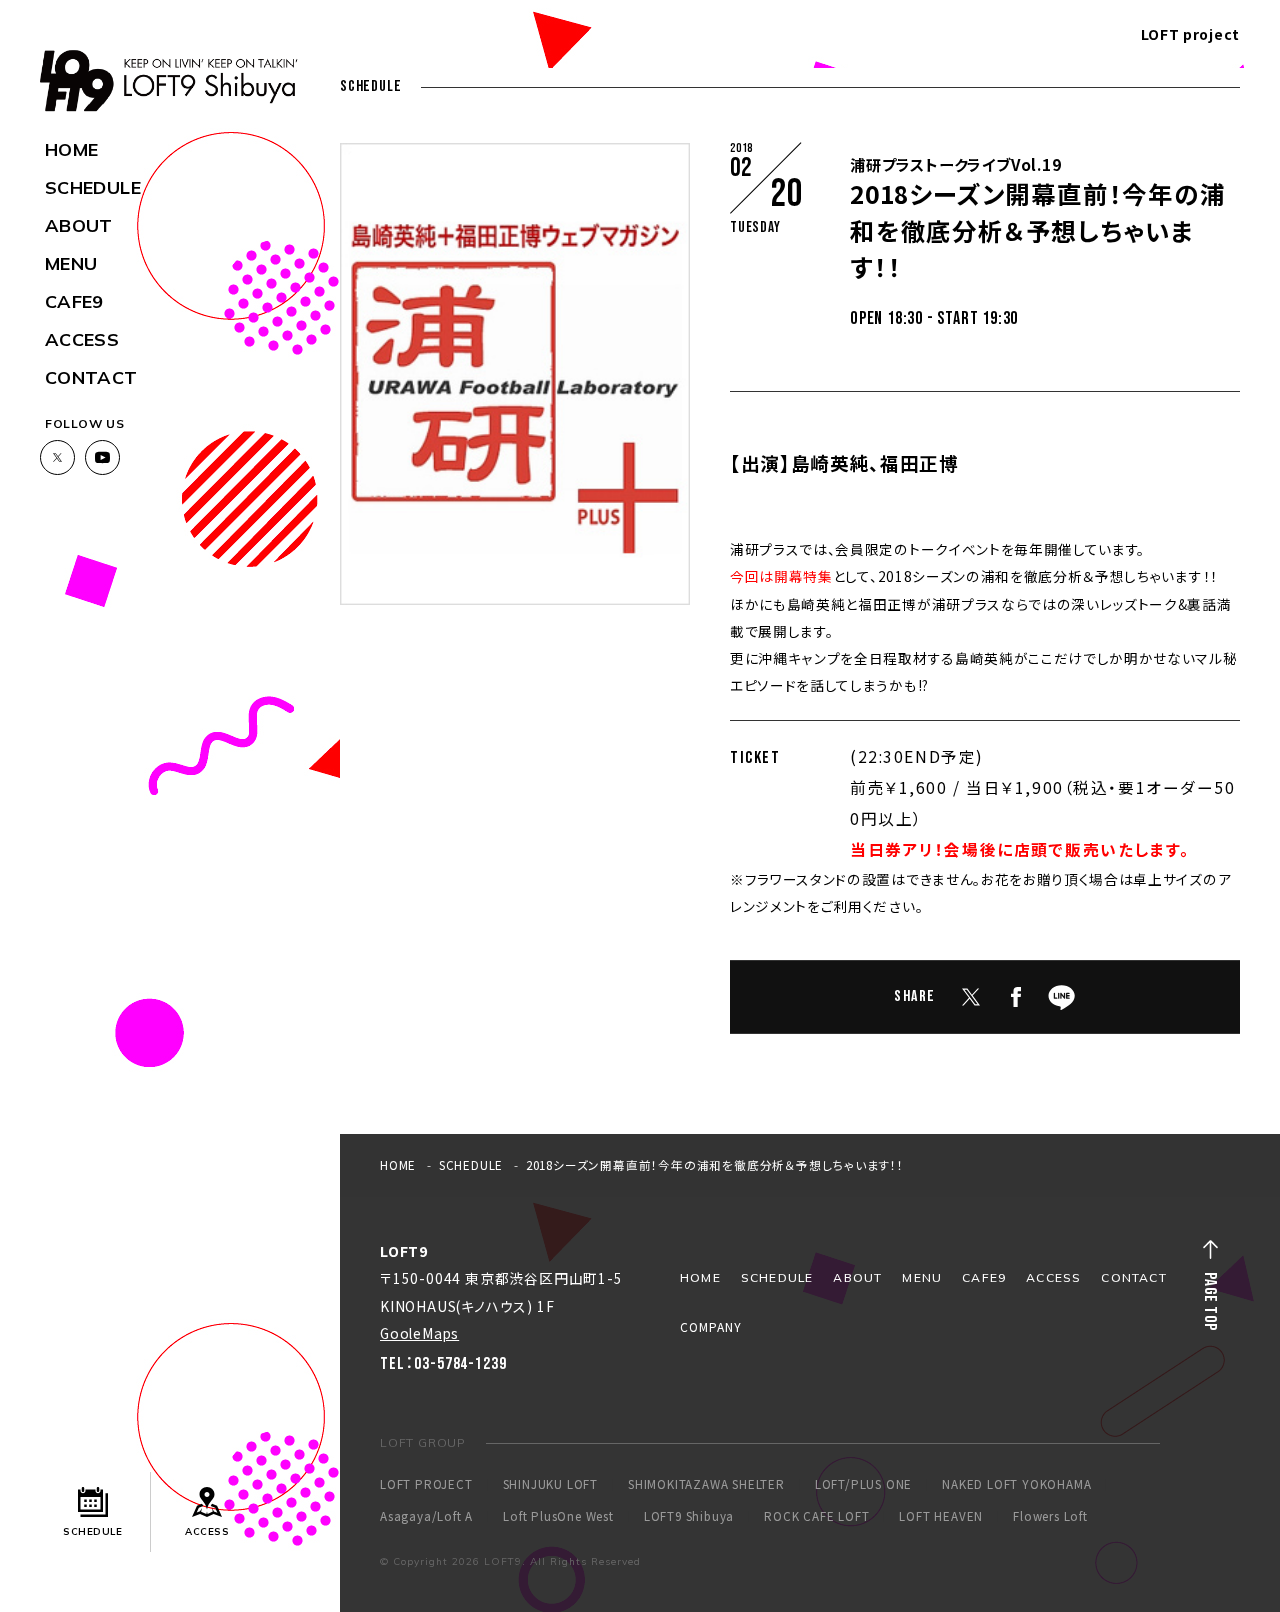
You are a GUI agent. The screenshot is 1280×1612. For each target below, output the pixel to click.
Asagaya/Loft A (426, 1517)
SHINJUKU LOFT (550, 1485)
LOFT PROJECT (426, 1485)
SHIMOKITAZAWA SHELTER (706, 1485)
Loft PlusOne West (558, 1517)
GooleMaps (419, 1333)
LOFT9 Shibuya (689, 1517)
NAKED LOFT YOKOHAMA (1016, 1485)
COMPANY (711, 1326)
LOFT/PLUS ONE (863, 1485)
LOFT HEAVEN (941, 1517)
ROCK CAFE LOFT (816, 1517)
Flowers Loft (1050, 1517)
